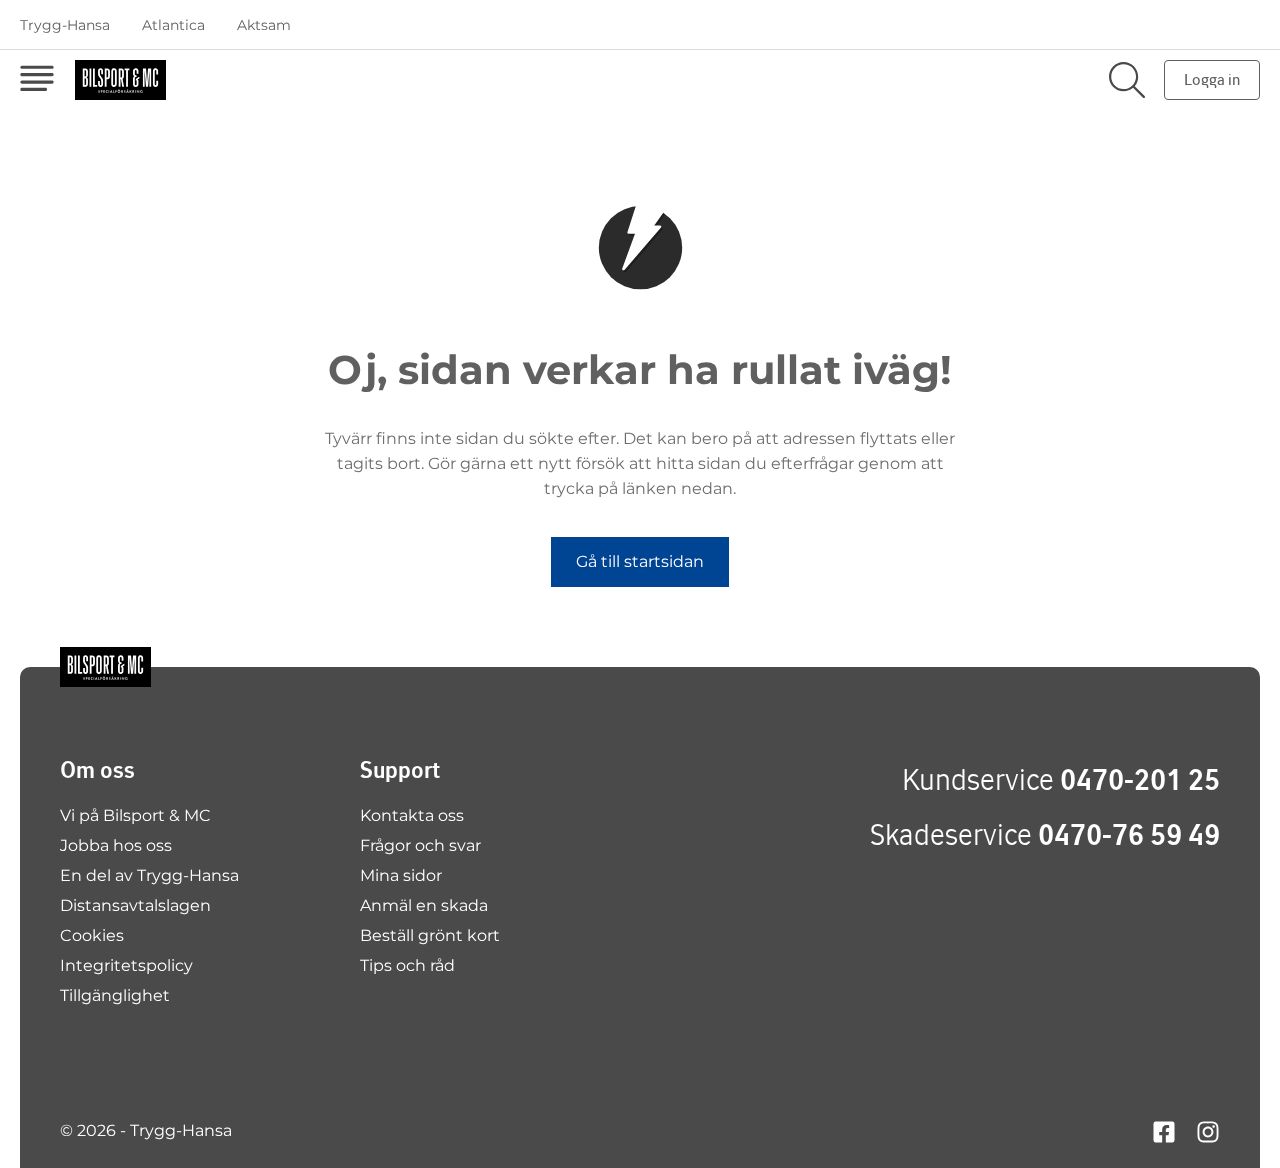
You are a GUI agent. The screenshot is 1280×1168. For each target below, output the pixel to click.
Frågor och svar (420, 845)
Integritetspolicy (126, 965)
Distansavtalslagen (135, 905)
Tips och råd (407, 965)
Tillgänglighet (115, 995)
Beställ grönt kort (430, 935)
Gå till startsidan (640, 561)
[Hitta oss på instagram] (1208, 1130)
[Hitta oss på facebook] (1164, 1130)
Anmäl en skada (424, 905)
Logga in (1212, 79)
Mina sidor (401, 875)
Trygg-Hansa (65, 25)
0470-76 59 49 (1129, 834)
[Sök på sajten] (1127, 80)
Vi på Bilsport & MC (135, 815)
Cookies (92, 935)
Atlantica (173, 25)
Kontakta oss (412, 815)
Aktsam (264, 25)
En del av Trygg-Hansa (149, 875)
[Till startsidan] (105, 667)
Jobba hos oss (116, 845)
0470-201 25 (1140, 779)
